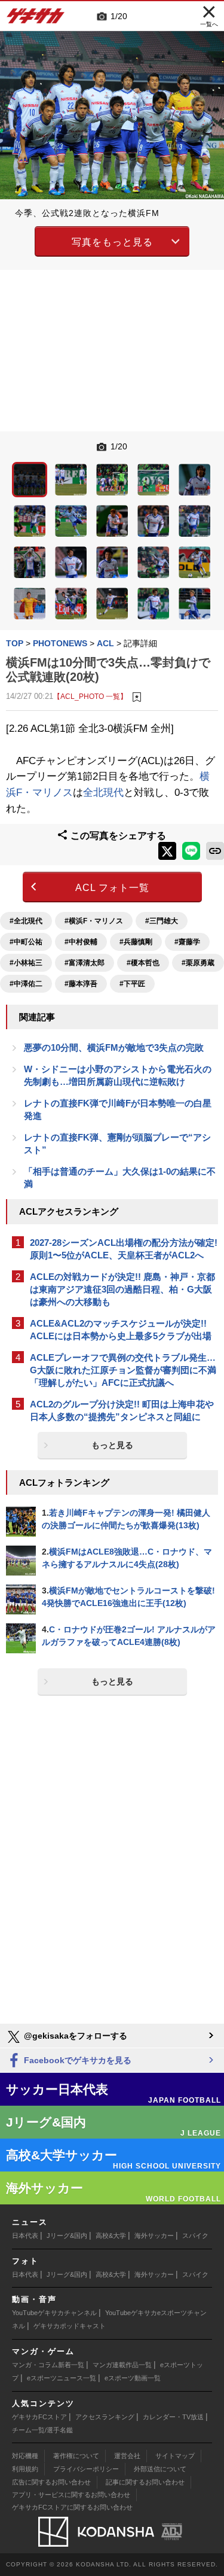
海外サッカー (154, 2236)
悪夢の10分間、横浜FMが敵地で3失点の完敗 (114, 1047)
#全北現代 (26, 921)
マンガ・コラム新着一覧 (48, 2365)
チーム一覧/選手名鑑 (42, 2430)
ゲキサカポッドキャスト (70, 2326)
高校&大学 (111, 2236)
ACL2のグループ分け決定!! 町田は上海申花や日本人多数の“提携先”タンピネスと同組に (122, 1410)
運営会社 (127, 2456)
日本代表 (25, 2236)
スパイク (195, 2236)
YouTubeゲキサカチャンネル (54, 2313)
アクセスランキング (105, 2417)
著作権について (76, 2456)
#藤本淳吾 (81, 984)
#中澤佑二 (26, 984)
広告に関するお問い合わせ (51, 2482)
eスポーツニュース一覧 (62, 2378)
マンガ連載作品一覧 (122, 2365)
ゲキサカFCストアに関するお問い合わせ (72, 2507)
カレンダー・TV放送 (173, 2417)
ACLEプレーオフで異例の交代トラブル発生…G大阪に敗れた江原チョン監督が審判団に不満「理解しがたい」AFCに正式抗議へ (123, 1370)
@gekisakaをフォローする (74, 2036)
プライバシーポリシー (86, 2469)
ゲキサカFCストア (39, 2417)
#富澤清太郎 (85, 963)
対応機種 (25, 2456)
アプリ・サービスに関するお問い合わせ (71, 2495)
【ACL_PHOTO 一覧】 (90, 696)
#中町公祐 (26, 942)
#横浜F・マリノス (94, 921)
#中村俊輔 (81, 942)
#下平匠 (132, 984)
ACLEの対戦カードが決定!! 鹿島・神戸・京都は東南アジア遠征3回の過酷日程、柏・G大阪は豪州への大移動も (122, 1289)
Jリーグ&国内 (67, 2236)
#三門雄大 (162, 921)
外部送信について (160, 2469)
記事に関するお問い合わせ (145, 2482)
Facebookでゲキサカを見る (76, 2060)
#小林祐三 (26, 963)
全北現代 (103, 793)
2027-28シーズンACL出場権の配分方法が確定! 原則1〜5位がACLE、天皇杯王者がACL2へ (124, 1249)
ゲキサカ (36, 19)
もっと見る (112, 1445)
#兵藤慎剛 (136, 942)
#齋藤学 (187, 942)
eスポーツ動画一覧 (133, 2378)
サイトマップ (175, 2456)
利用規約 (25, 2469)
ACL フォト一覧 (112, 888)
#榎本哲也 (143, 963)
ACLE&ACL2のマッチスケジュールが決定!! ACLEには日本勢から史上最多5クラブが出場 (121, 1330)
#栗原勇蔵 (198, 963)
